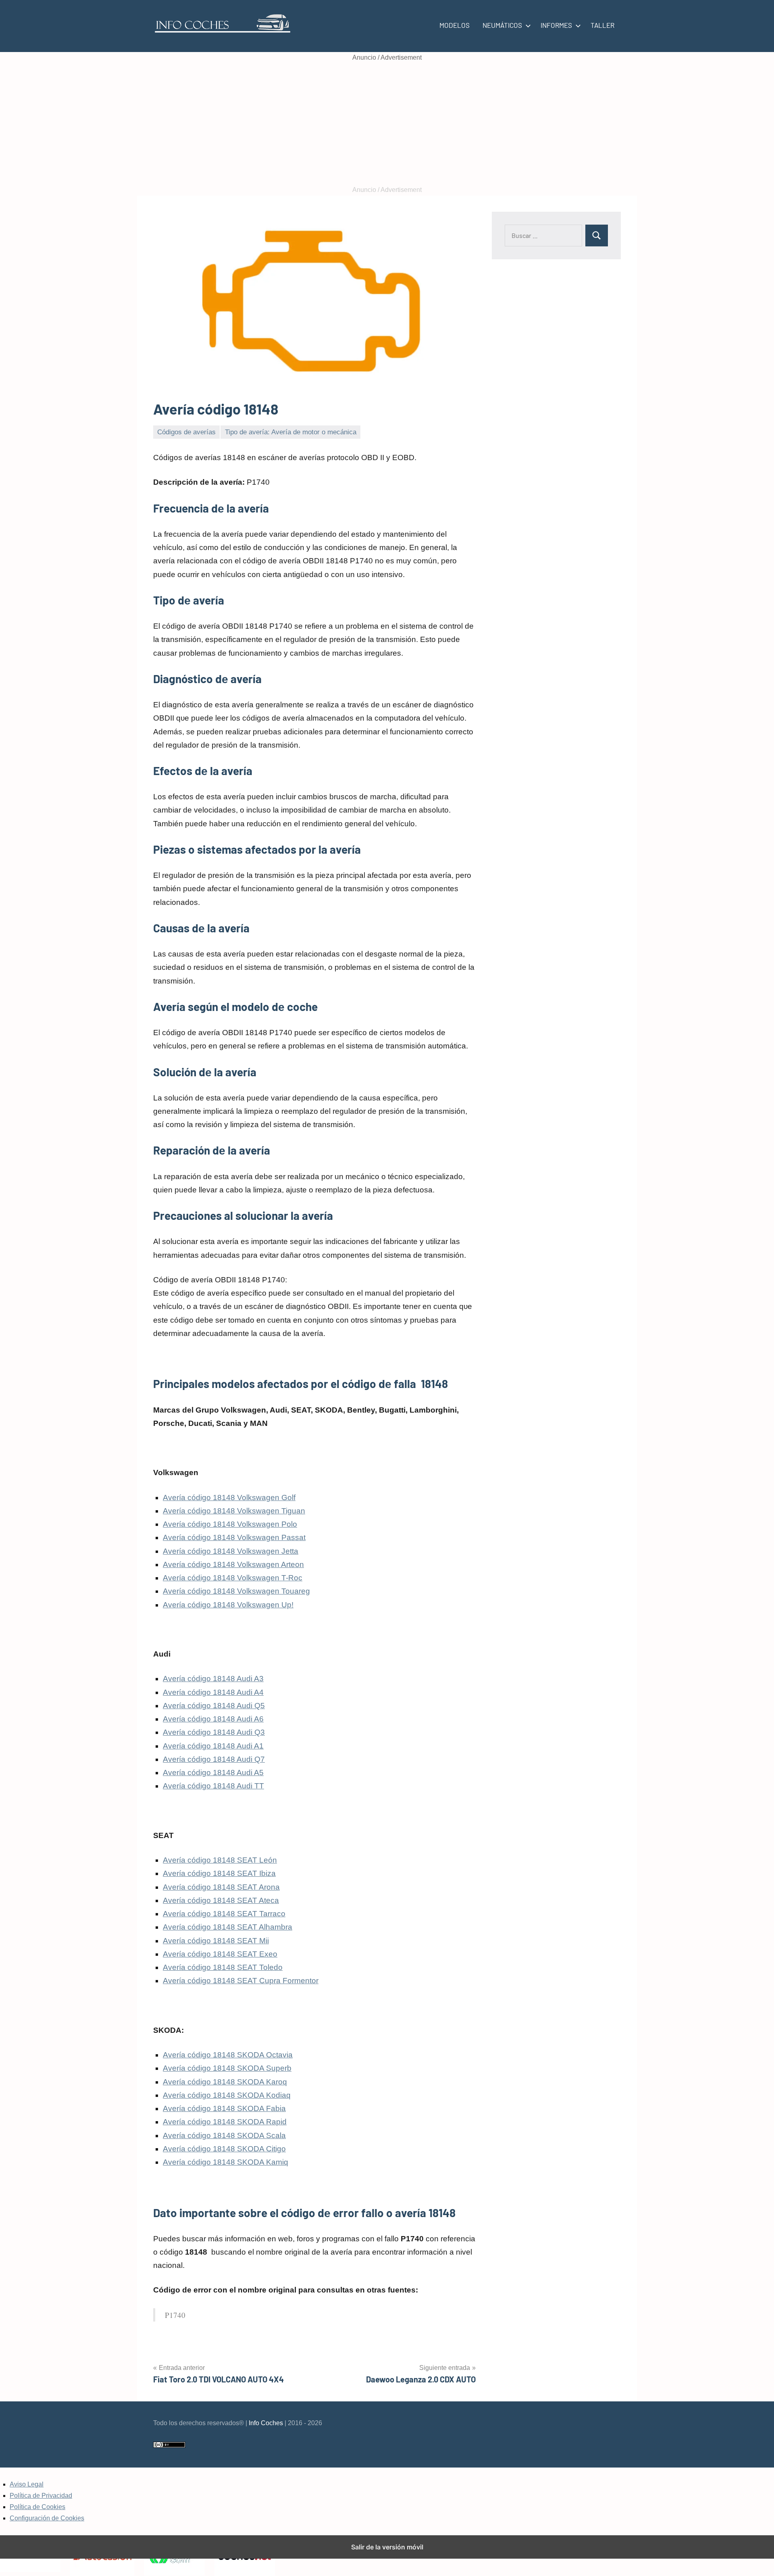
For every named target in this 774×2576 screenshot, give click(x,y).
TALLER (602, 25)
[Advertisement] (387, 124)
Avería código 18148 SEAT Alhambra (228, 1927)
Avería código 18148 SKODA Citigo (224, 2149)
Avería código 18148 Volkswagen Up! (228, 1605)
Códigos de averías (186, 432)
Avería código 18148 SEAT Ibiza (219, 1873)
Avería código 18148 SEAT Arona (221, 1887)
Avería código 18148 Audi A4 (213, 1692)
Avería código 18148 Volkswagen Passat (234, 1537)
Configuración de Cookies (47, 2518)
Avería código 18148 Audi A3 (213, 1679)
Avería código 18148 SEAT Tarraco (224, 1914)
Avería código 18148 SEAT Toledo (223, 1967)
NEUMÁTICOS (502, 25)
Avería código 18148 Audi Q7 (214, 1759)
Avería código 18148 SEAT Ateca (221, 1900)
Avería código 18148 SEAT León (220, 1860)
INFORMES (556, 25)
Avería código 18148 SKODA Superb (227, 2068)
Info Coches (266, 2423)
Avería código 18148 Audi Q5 (214, 1706)
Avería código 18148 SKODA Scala (224, 2135)
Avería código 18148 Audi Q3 (214, 1732)
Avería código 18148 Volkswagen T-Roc (233, 1578)
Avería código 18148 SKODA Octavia (228, 2055)
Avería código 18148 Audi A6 (213, 1719)
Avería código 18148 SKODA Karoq (225, 2082)
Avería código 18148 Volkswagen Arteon (233, 1564)
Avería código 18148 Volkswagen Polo (230, 1524)
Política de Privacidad (41, 2496)
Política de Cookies (37, 2507)
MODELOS (455, 25)
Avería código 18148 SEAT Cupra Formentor (241, 1981)
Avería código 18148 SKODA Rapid (225, 2122)
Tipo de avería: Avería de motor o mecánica (291, 432)
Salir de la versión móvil (387, 2547)
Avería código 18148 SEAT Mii (216, 1941)
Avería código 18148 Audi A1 (213, 1746)
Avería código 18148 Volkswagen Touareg (236, 1591)
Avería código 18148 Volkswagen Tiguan (234, 1511)
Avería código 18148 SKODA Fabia (224, 2108)
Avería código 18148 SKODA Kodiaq (227, 2095)
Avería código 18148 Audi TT (213, 1786)
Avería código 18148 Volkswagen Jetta (231, 1551)
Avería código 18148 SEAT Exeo (220, 1954)
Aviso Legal (27, 2484)
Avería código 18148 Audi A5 (213, 1773)
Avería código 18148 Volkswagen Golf (229, 1497)
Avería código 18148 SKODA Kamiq (226, 2162)
